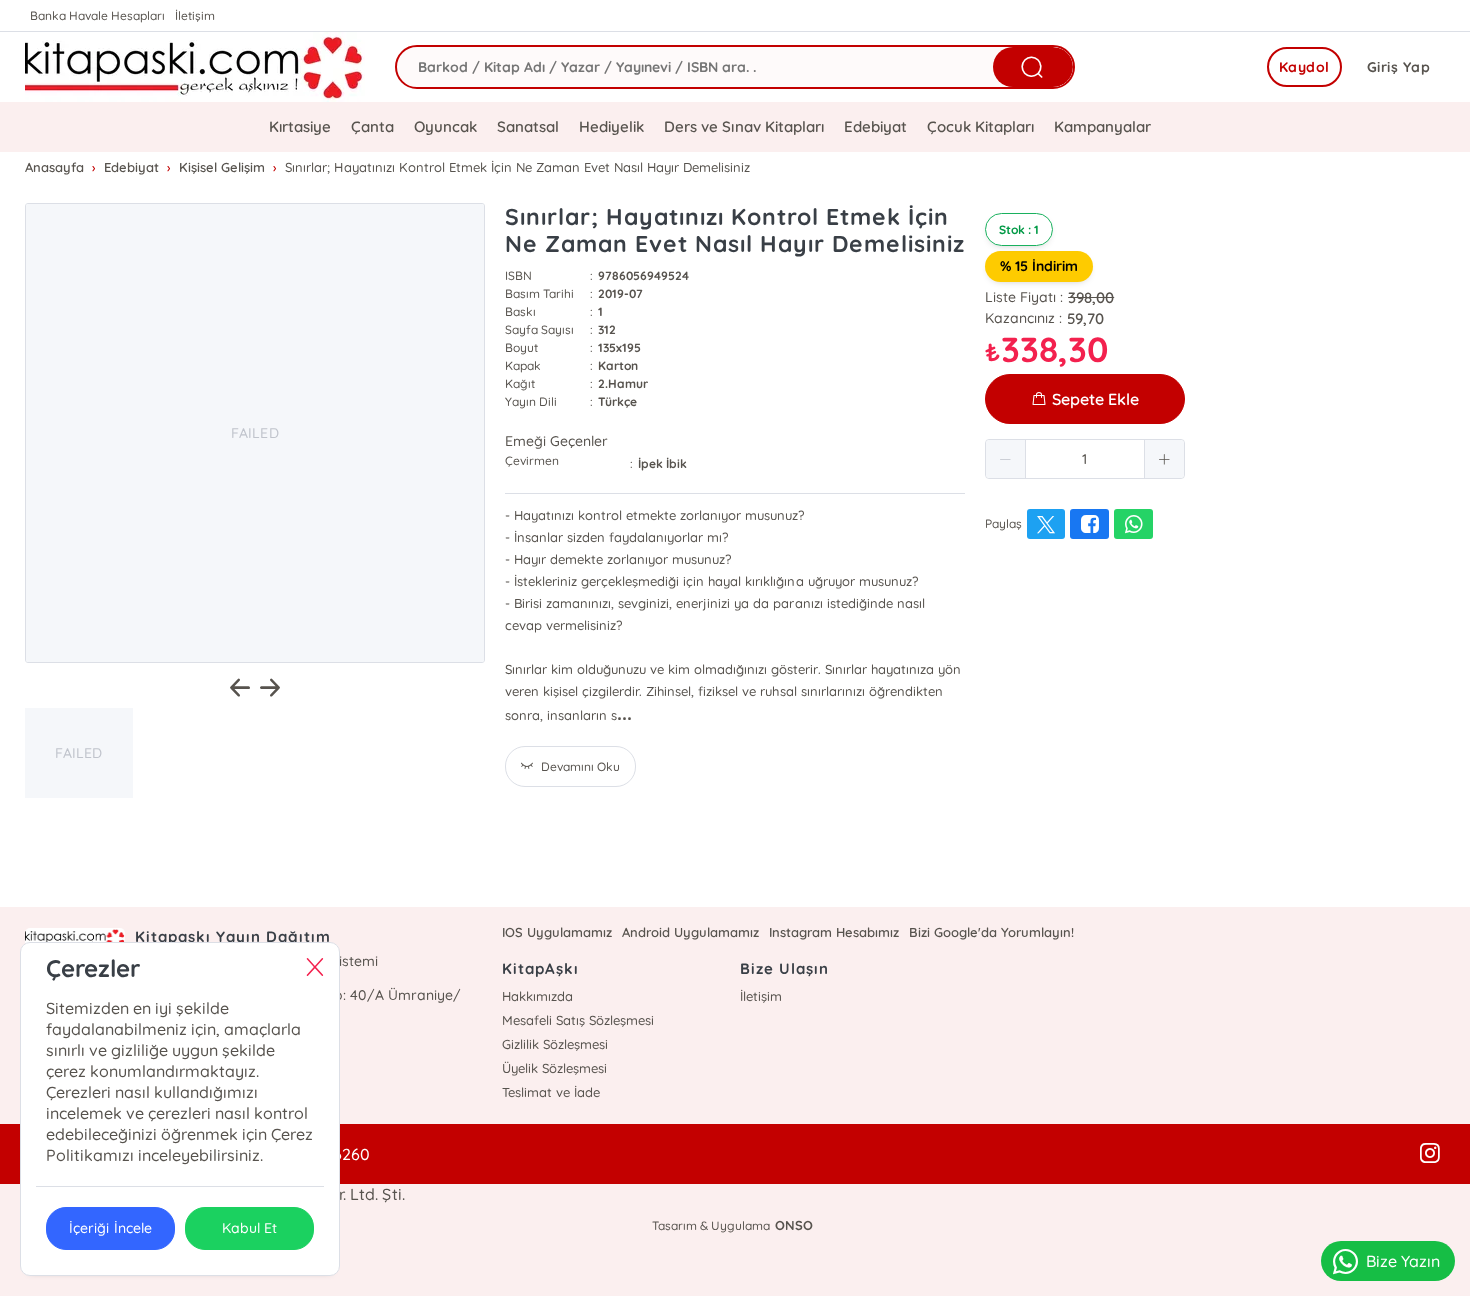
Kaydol (1304, 67)
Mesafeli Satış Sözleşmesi (578, 1020)
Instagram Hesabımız (834, 932)
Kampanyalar (1102, 126)
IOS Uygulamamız (557, 932)
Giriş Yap (1399, 67)
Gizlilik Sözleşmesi (555, 1044)
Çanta (372, 126)
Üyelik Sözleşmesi (554, 1068)
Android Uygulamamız (690, 932)
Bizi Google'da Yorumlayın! (991, 932)
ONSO (794, 1225)
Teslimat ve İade (551, 1092)
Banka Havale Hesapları (97, 15)
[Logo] (195, 67)
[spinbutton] (1085, 459)
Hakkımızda (537, 996)
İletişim (195, 15)
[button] (1006, 459)
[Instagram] (1430, 1154)
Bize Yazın (1403, 1261)
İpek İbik (662, 463)
